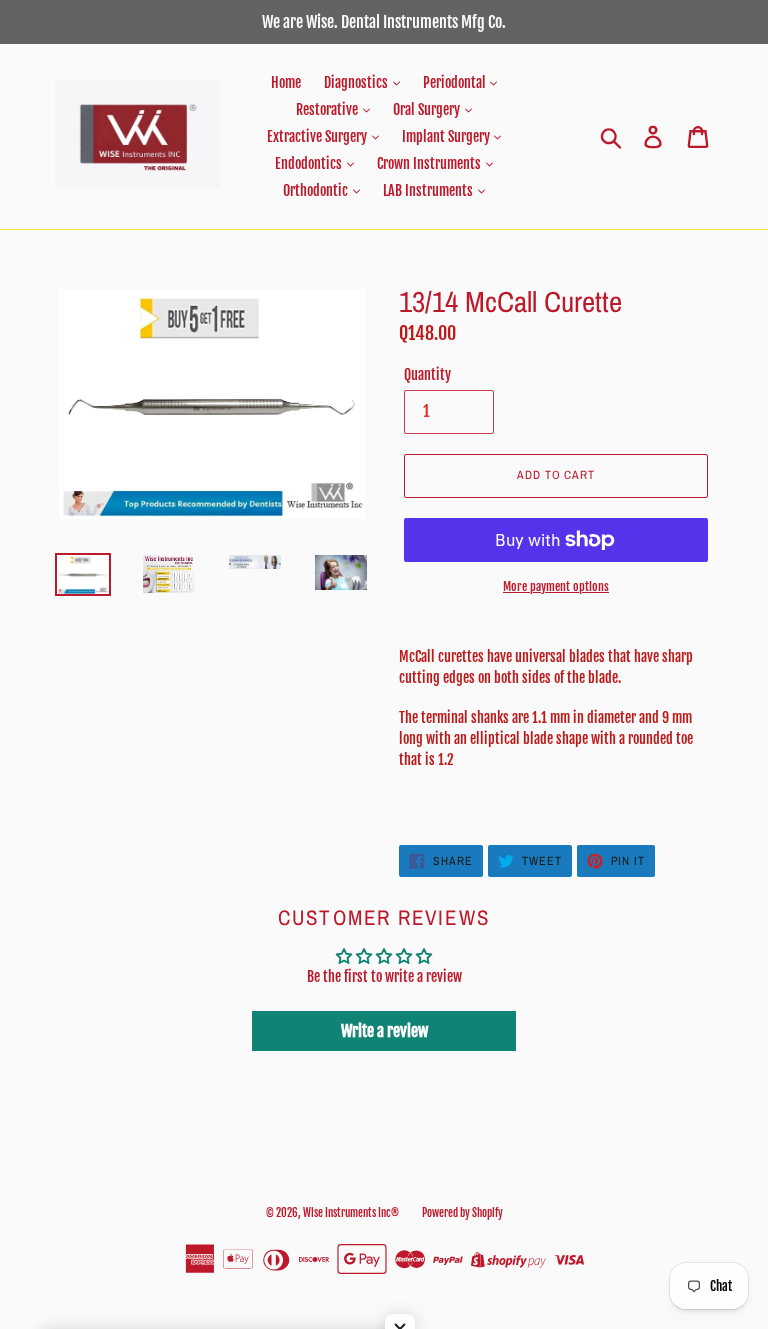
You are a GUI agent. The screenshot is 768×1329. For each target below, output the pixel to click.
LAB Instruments (429, 190)
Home (286, 82)
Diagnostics (357, 82)
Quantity (427, 374)
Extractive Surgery (318, 136)
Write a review (384, 1031)
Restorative (328, 109)
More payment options (556, 586)
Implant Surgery (447, 136)
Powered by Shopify (462, 1213)
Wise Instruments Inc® (351, 1213)
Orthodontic (317, 190)
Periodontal (456, 82)
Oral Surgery (428, 109)
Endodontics (310, 163)
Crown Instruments (430, 163)
